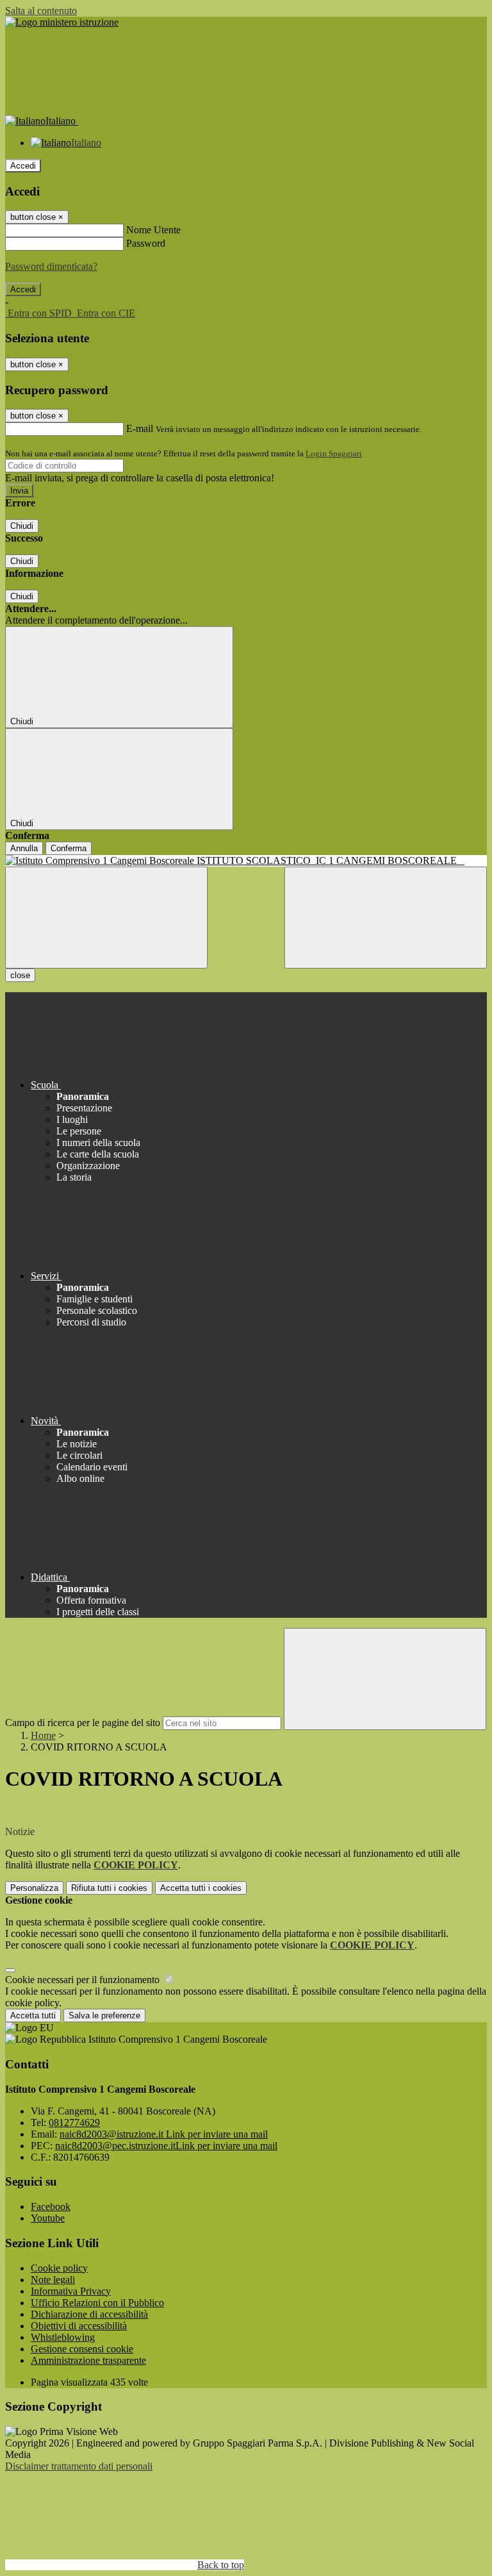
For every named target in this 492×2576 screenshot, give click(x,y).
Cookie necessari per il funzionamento (84, 1980)
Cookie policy (59, 2268)
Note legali (53, 2280)
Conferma (69, 848)
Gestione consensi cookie (82, 2349)
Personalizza (34, 1888)
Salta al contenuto (41, 11)
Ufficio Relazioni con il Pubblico (97, 2303)
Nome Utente (153, 230)
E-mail (140, 428)
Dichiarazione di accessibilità (89, 2314)
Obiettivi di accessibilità (79, 2326)
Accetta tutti (201, 1888)
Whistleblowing (63, 2337)
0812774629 (74, 2123)
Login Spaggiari (334, 453)
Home (43, 1735)
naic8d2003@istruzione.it (164, 2134)
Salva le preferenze (104, 2015)
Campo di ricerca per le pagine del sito (83, 1723)
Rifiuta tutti (109, 1888)
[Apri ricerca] (386, 918)
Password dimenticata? (51, 266)
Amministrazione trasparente (88, 2360)
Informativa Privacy (71, 2291)
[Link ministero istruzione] (62, 22)
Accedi (23, 166)
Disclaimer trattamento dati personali (79, 2466)
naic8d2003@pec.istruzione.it (166, 2146)
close (20, 975)
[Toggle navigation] (106, 918)
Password (146, 243)
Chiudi (22, 526)
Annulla (24, 848)
